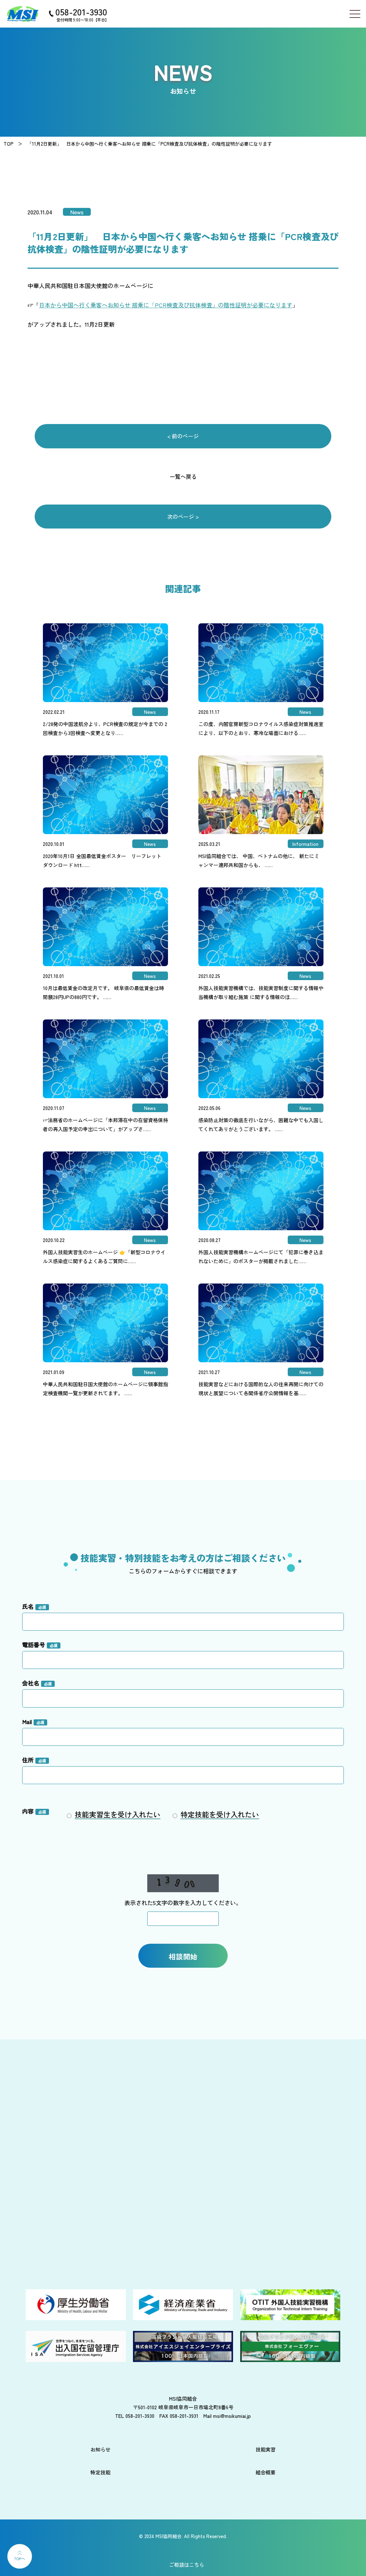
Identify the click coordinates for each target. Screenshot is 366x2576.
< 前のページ (183, 436)
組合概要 (266, 2472)
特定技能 (100, 2472)
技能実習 (266, 2449)
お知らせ (100, 2449)
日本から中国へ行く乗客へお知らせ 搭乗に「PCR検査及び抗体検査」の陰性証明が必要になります (166, 305)
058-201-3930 (81, 11)
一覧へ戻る (183, 476)
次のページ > (183, 517)
